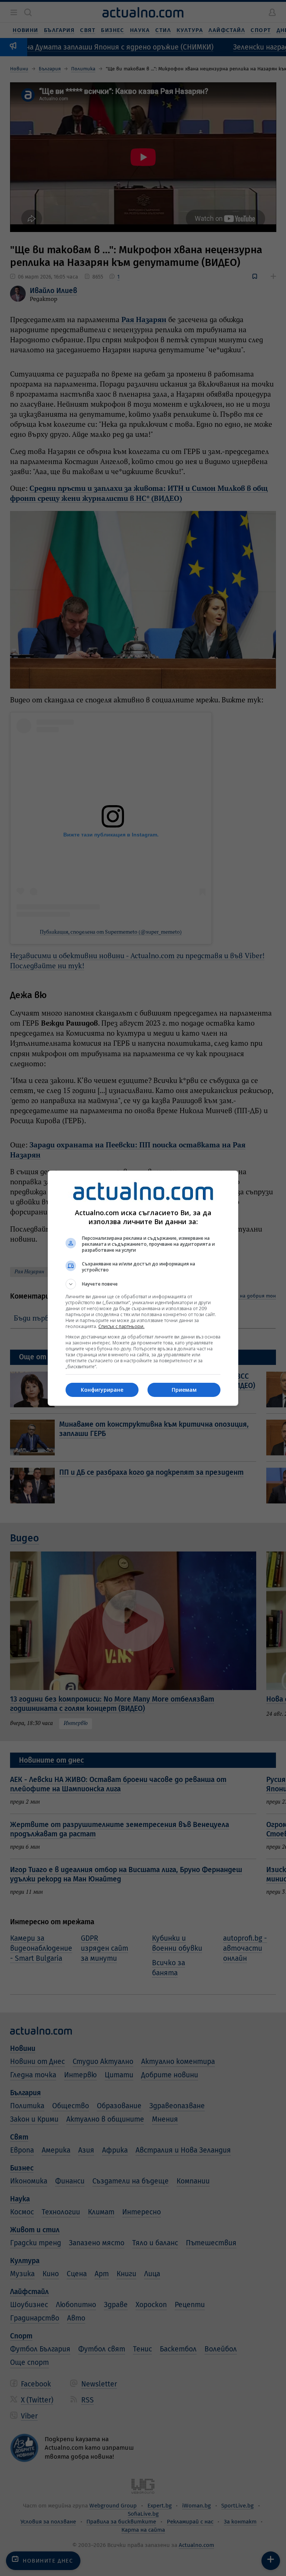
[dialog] (143, 1288)
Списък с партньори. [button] (121, 1326)
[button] (143, 1284)
